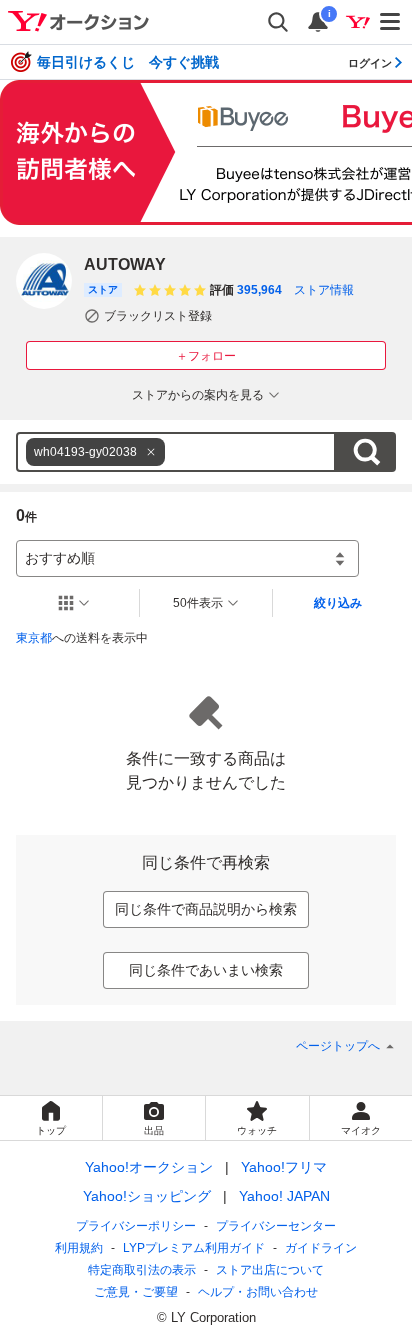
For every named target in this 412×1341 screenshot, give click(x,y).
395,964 (259, 290)
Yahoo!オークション (149, 1167)
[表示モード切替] (74, 603)
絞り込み (338, 603)
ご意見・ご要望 (136, 1292)
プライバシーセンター (276, 1226)
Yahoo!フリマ (284, 1167)
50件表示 (198, 603)
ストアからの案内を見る (198, 395)
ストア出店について (270, 1270)
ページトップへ (338, 1046)
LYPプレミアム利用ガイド (194, 1248)
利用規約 (79, 1248)
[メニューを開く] (391, 22)
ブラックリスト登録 (158, 316)
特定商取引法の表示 (142, 1270)
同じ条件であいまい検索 (206, 970)
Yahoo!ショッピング (147, 1196)
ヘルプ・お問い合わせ (258, 1292)
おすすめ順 (60, 558)
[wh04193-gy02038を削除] (151, 452)
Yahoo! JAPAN (284, 1196)
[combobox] (176, 452)
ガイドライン (321, 1248)
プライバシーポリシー (136, 1226)
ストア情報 (324, 290)
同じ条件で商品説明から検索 (206, 909)
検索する (366, 452)
